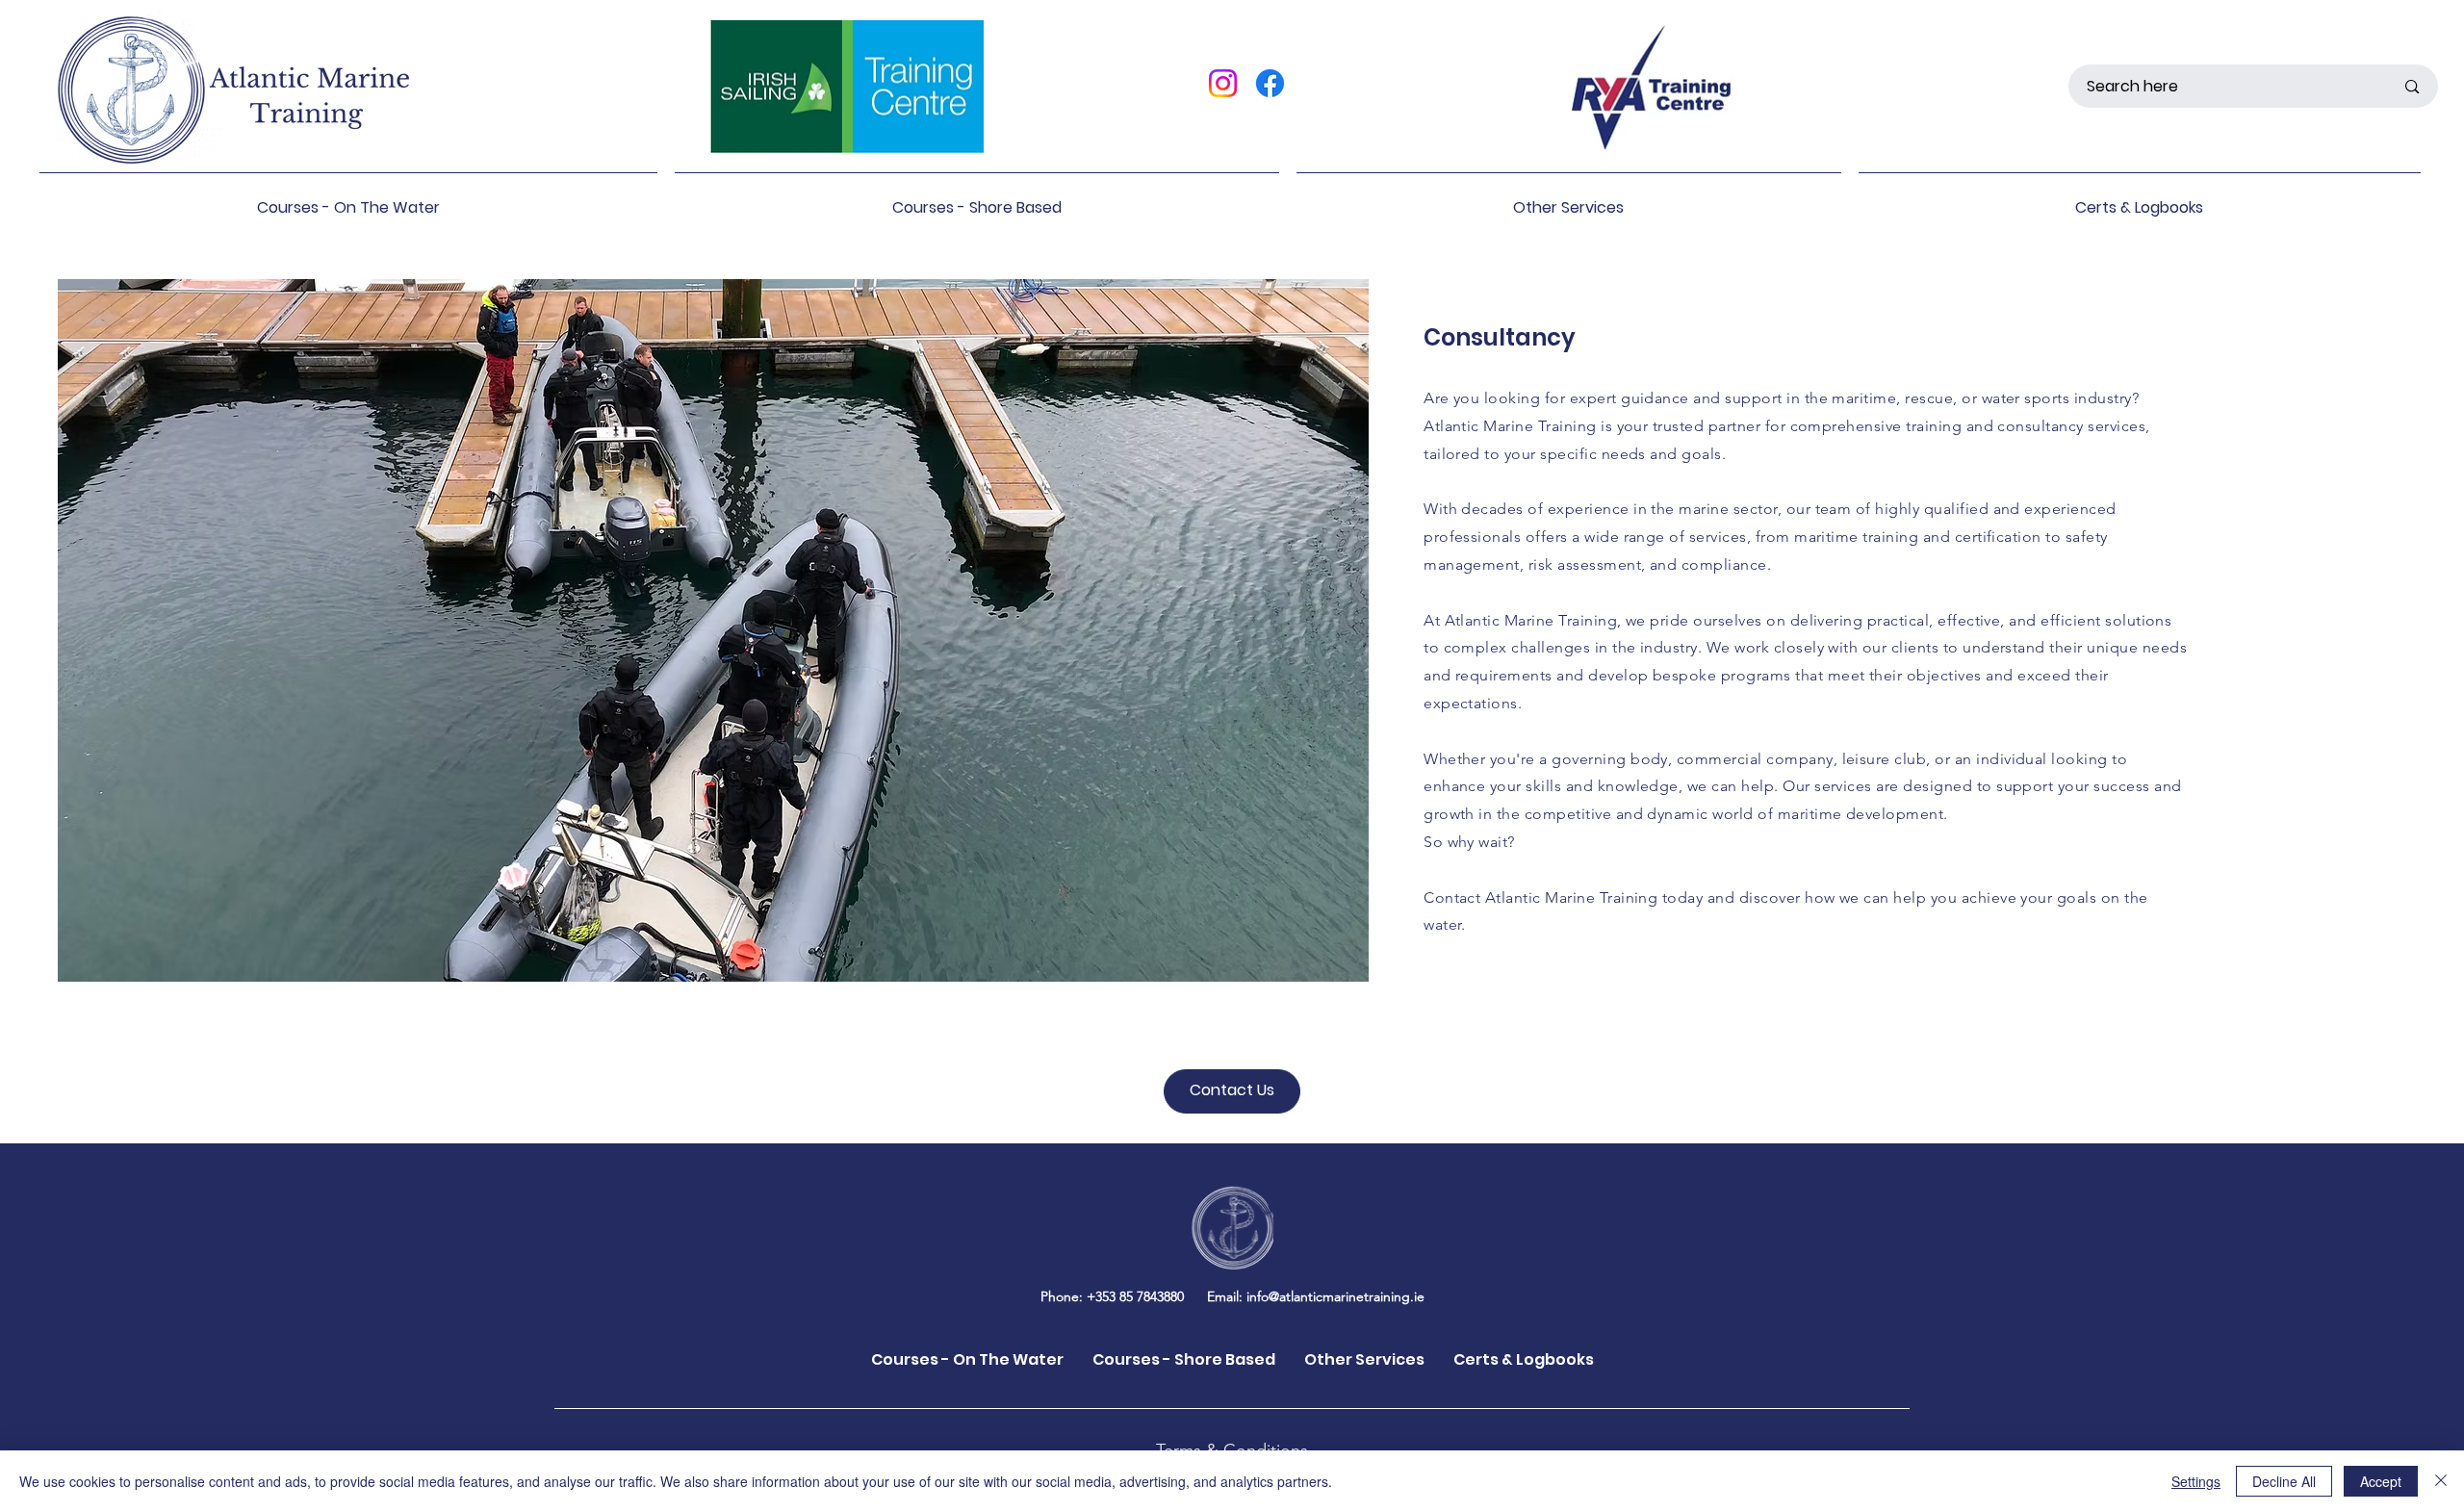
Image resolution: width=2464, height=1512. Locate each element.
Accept (2381, 1481)
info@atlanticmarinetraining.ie (1335, 1296)
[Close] (2441, 1481)
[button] (348, 199)
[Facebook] (1270, 83)
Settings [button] (2196, 1481)
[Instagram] (1223, 83)
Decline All (2284, 1481)
